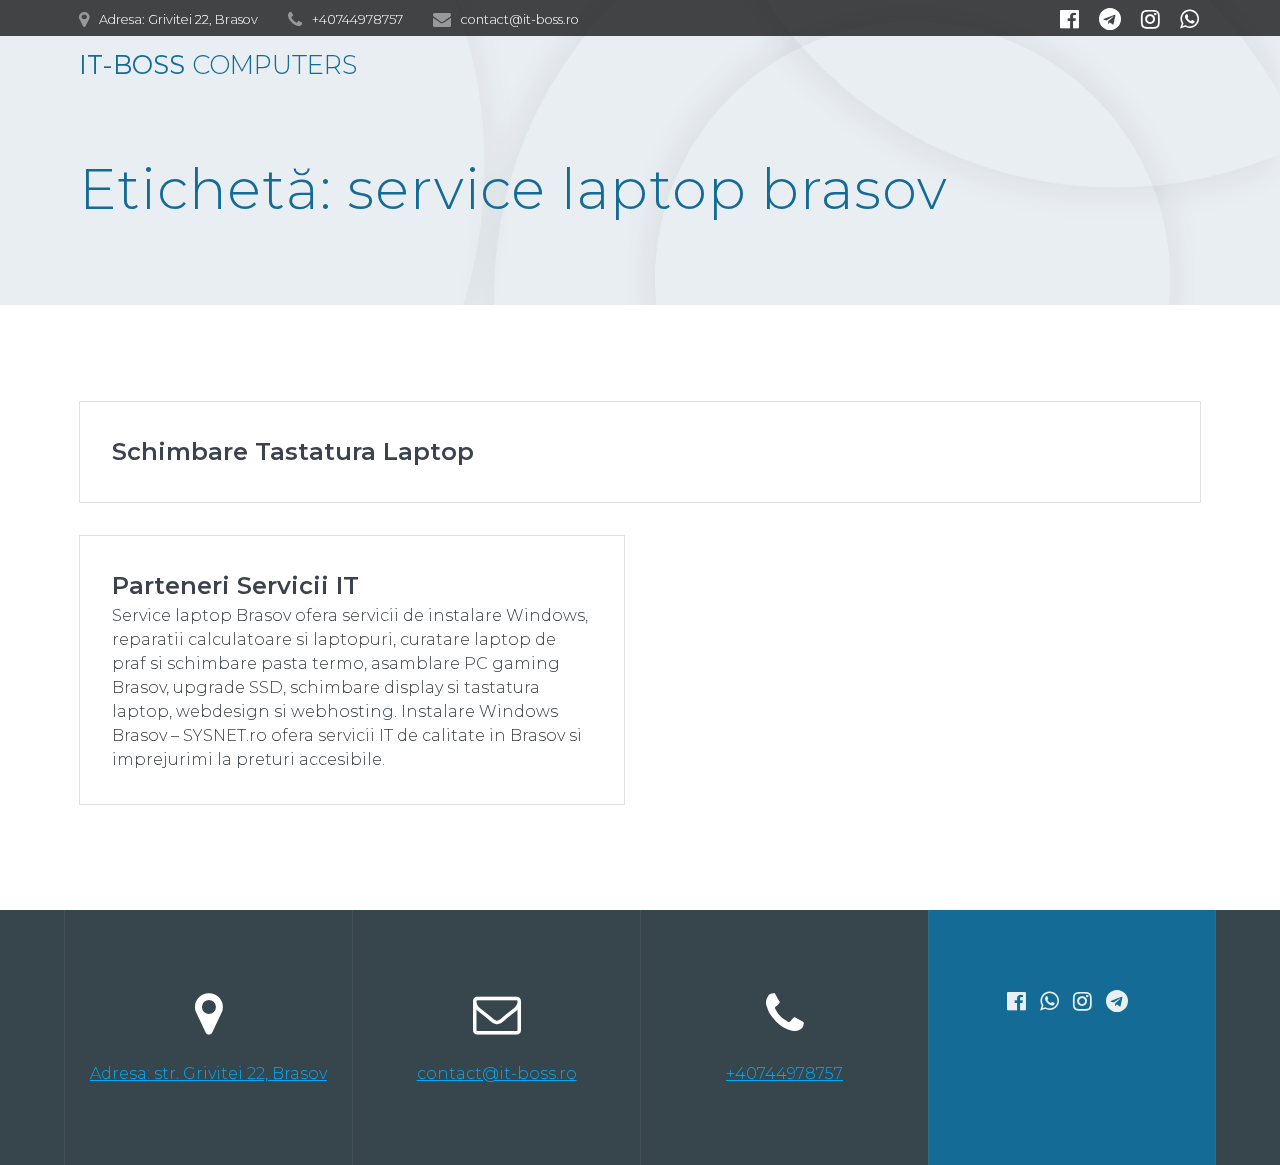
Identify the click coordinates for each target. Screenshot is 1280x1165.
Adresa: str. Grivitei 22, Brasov (208, 1073)
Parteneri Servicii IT (235, 585)
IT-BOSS (218, 65)
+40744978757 (784, 1073)
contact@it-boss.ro (497, 1073)
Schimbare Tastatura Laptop (293, 451)
